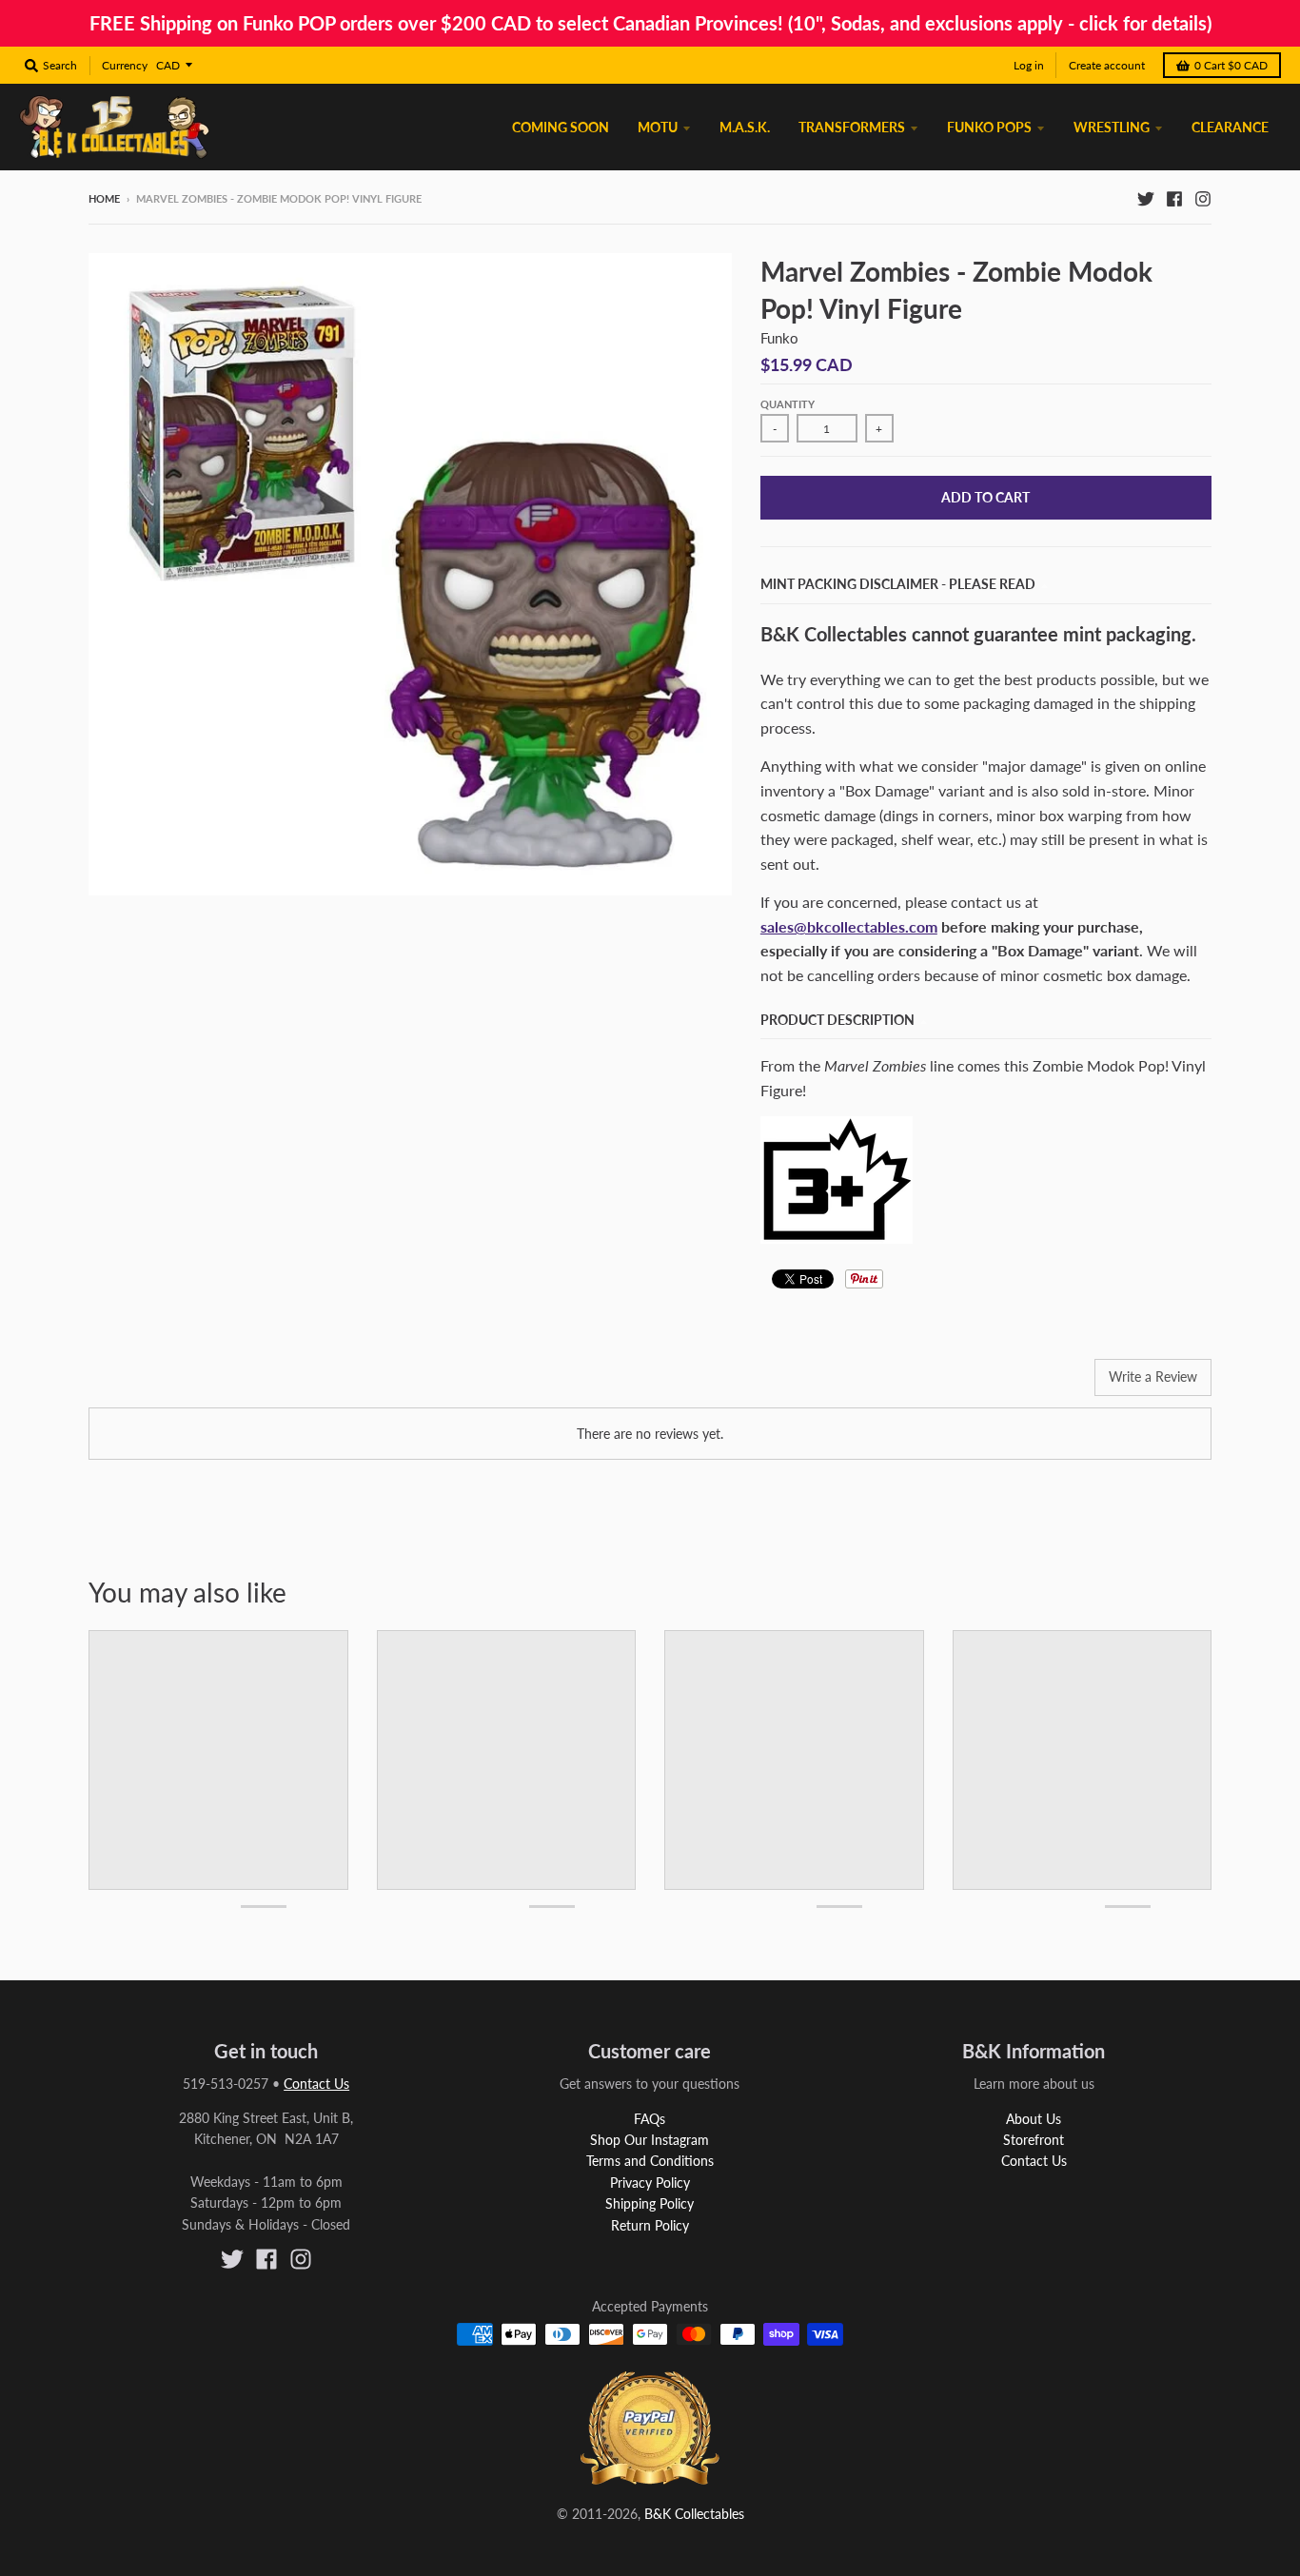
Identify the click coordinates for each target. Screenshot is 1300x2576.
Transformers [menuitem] (852, 127)
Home (104, 198)
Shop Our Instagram (650, 2140)
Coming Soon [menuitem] (561, 127)
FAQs (650, 2119)
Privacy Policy (650, 2183)
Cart (1231, 65)
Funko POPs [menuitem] (989, 127)
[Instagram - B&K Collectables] (1203, 198)
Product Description (837, 1020)
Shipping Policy (650, 2203)
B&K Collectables (694, 2514)
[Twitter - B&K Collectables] (1146, 198)
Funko (779, 338)
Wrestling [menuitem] (1112, 127)
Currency (125, 65)
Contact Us (316, 2084)
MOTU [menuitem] (658, 127)
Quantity (788, 404)
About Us (1034, 2119)
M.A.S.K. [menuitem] (745, 127)
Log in (1029, 65)
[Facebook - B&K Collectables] (1174, 198)
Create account (1107, 65)
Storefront (1034, 2140)
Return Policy (650, 2225)
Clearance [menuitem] (1230, 127)
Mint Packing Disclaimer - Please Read (898, 584)
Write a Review (1153, 1376)
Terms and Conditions (650, 2161)
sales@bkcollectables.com (849, 926)
